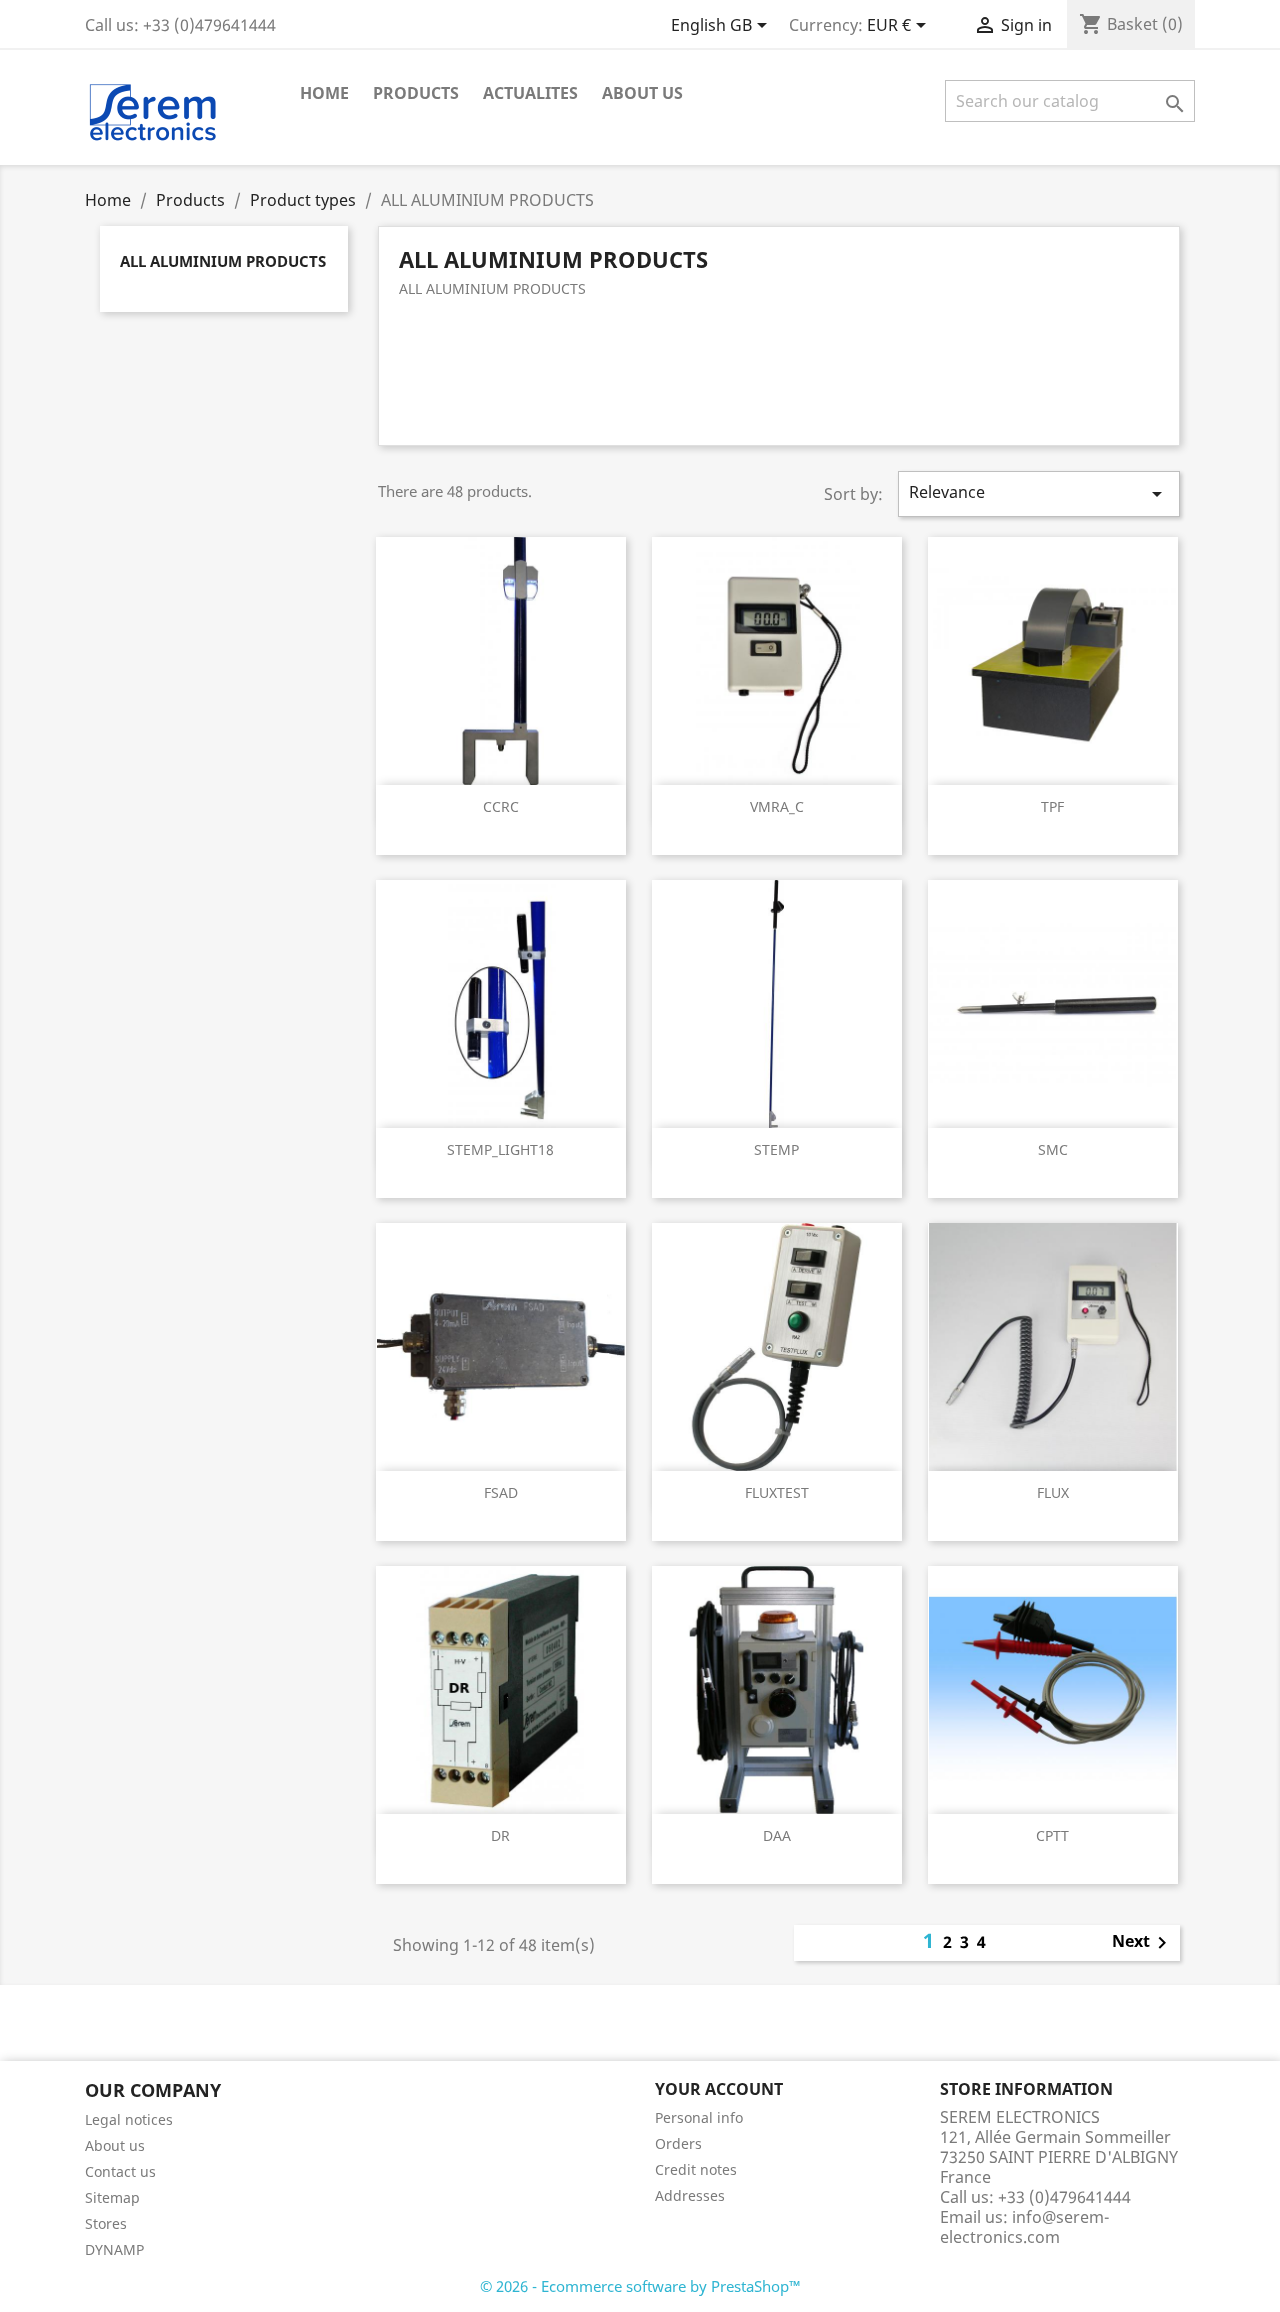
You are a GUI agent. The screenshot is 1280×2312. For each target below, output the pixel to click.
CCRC (501, 806)
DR (500, 1835)
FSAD (501, 1492)
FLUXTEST (777, 1492)
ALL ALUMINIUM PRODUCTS (223, 261)
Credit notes (696, 2169)
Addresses (690, 2195)
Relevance (1039, 493)
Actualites (530, 93)
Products (416, 93)
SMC (1053, 1149)
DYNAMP (114, 2249)
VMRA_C (777, 806)
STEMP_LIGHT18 (500, 1149)
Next (1143, 1943)
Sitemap (112, 2197)
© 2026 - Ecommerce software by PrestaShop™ (640, 2286)
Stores (106, 2223)
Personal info (699, 2117)
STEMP (776, 1149)
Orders (678, 2143)
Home (324, 93)
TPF (1052, 806)
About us (642, 93)
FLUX (1053, 1492)
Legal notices (129, 2119)
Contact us (120, 2171)
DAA (777, 1835)
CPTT (1052, 1835)
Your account (719, 2089)
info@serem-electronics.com (1024, 2227)
